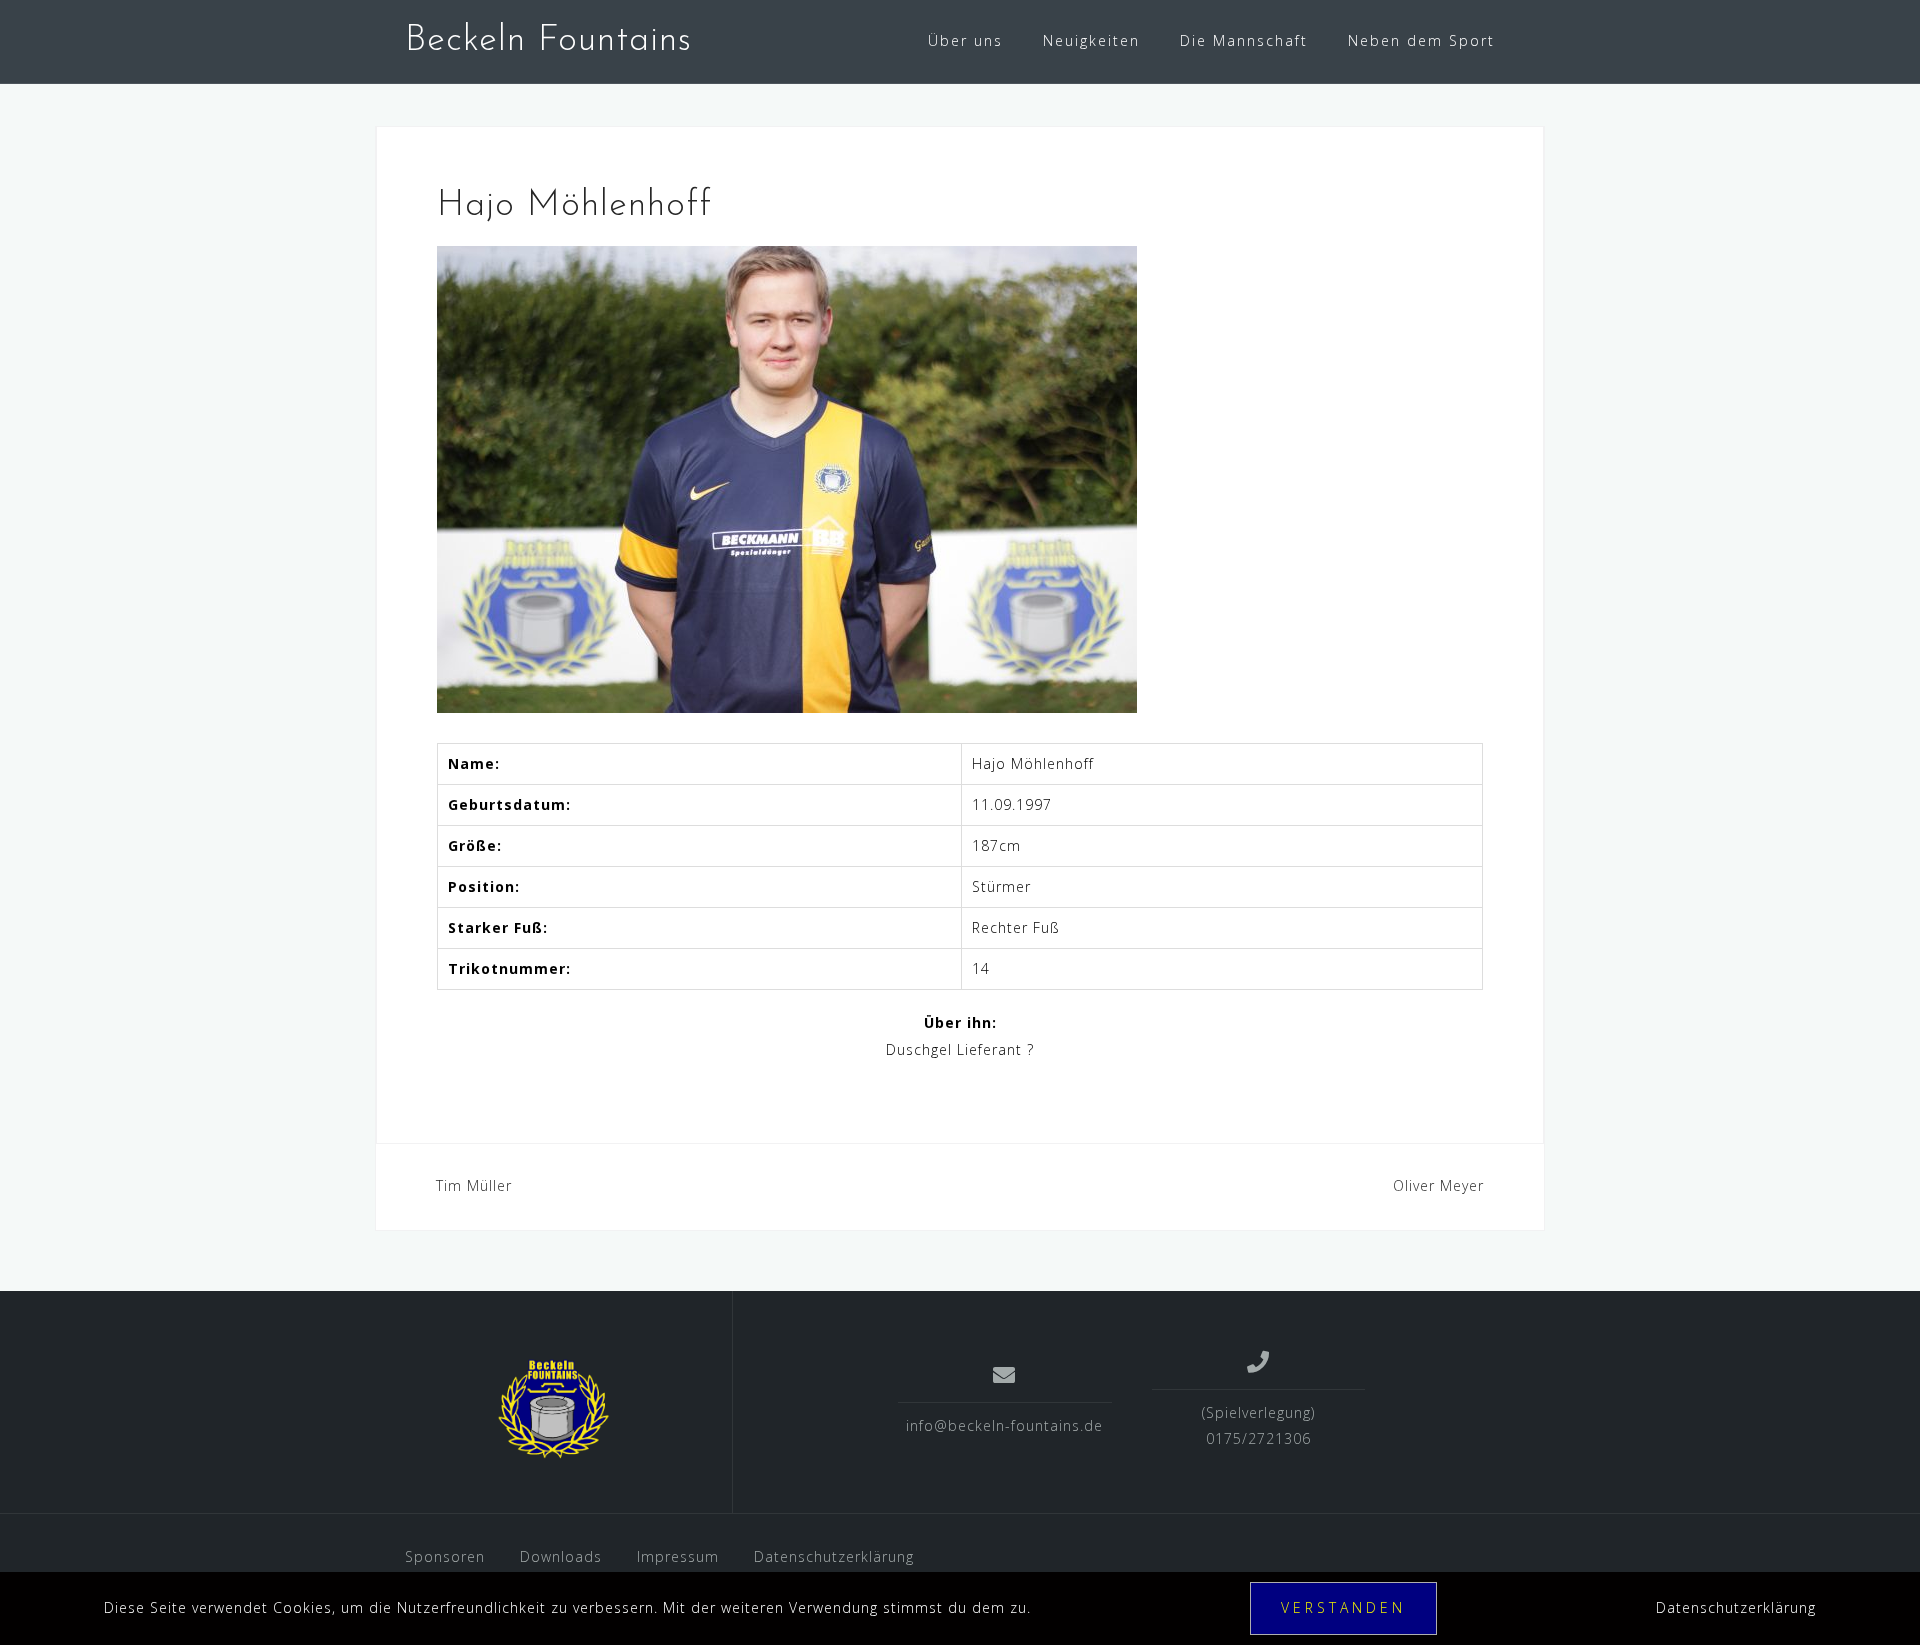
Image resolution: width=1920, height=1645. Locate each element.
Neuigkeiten (1091, 40)
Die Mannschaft (1244, 40)
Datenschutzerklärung (834, 1556)
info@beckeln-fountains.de (1004, 1425)
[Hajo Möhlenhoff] (787, 477)
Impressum (678, 1556)
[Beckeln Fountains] (553, 1409)
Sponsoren (445, 1556)
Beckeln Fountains (548, 41)
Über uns (965, 40)
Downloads (561, 1556)
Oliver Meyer (1438, 1185)
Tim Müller (474, 1185)
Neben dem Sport (1421, 40)
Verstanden (1343, 1607)
